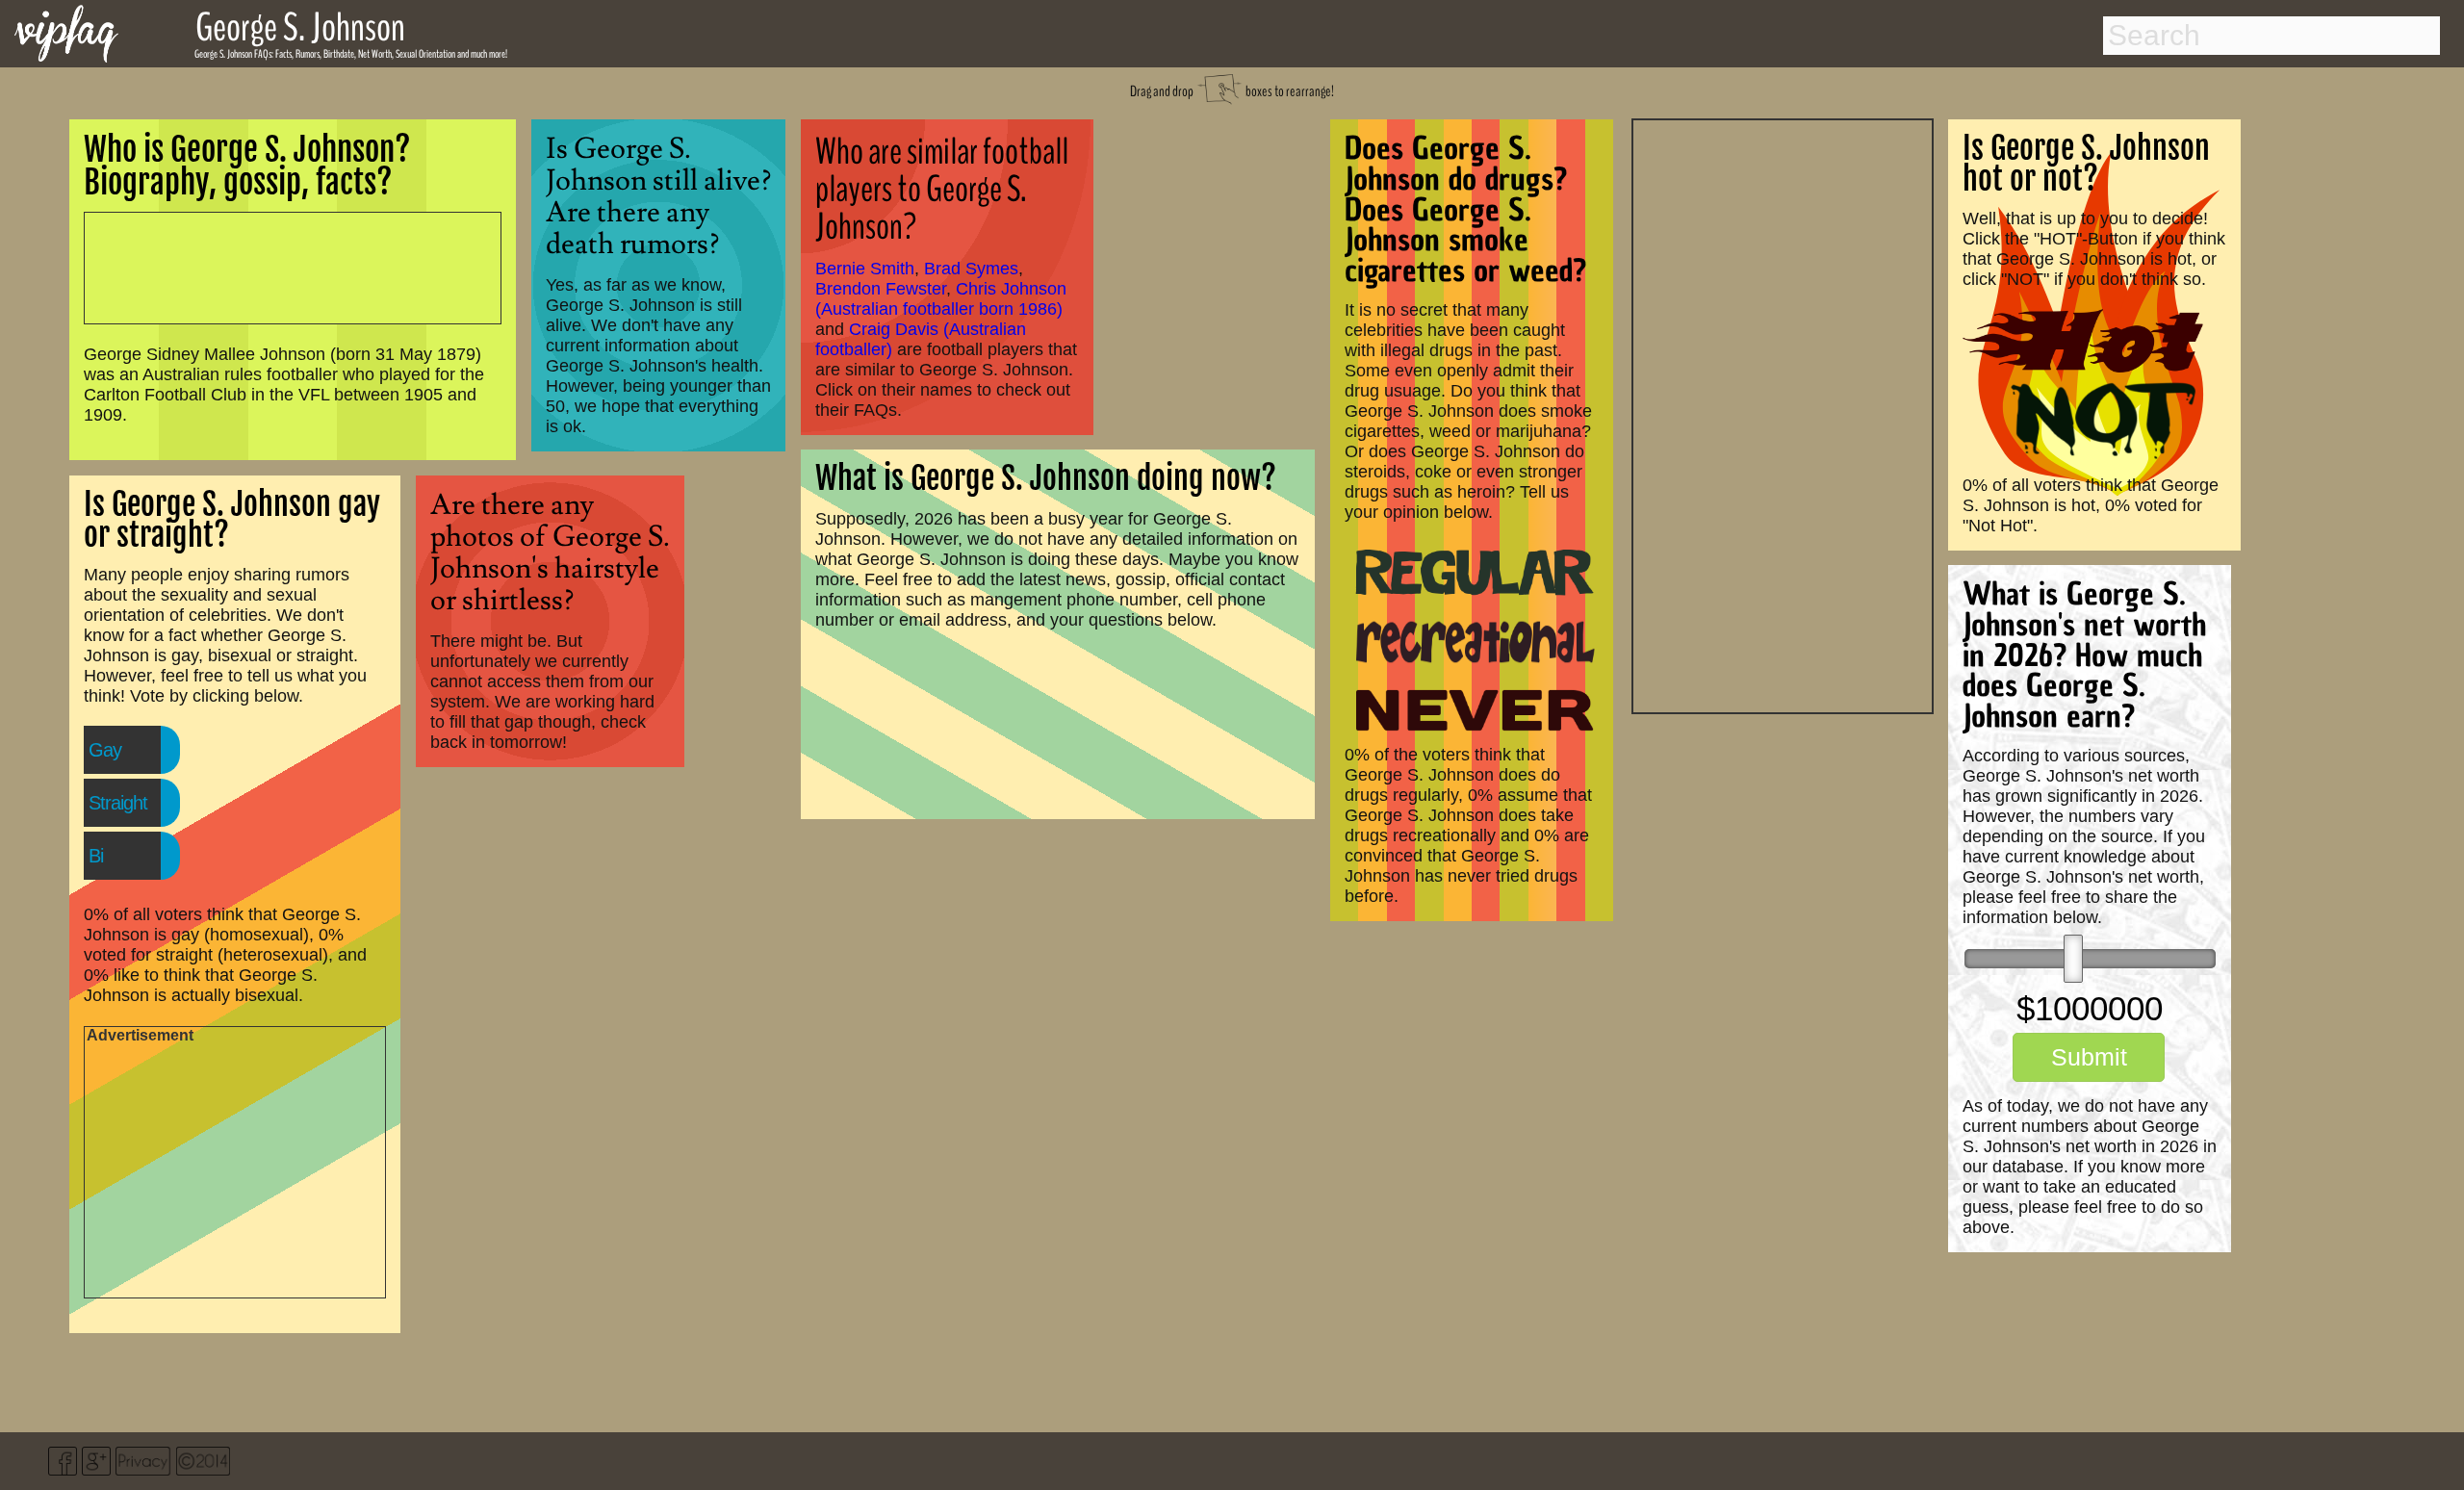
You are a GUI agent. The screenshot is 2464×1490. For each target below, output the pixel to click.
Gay (105, 750)
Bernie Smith (865, 269)
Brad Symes (971, 269)
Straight (118, 803)
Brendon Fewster (881, 289)
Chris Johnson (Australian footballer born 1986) (941, 299)
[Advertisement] (1783, 414)
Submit (2089, 1057)
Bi (96, 856)
